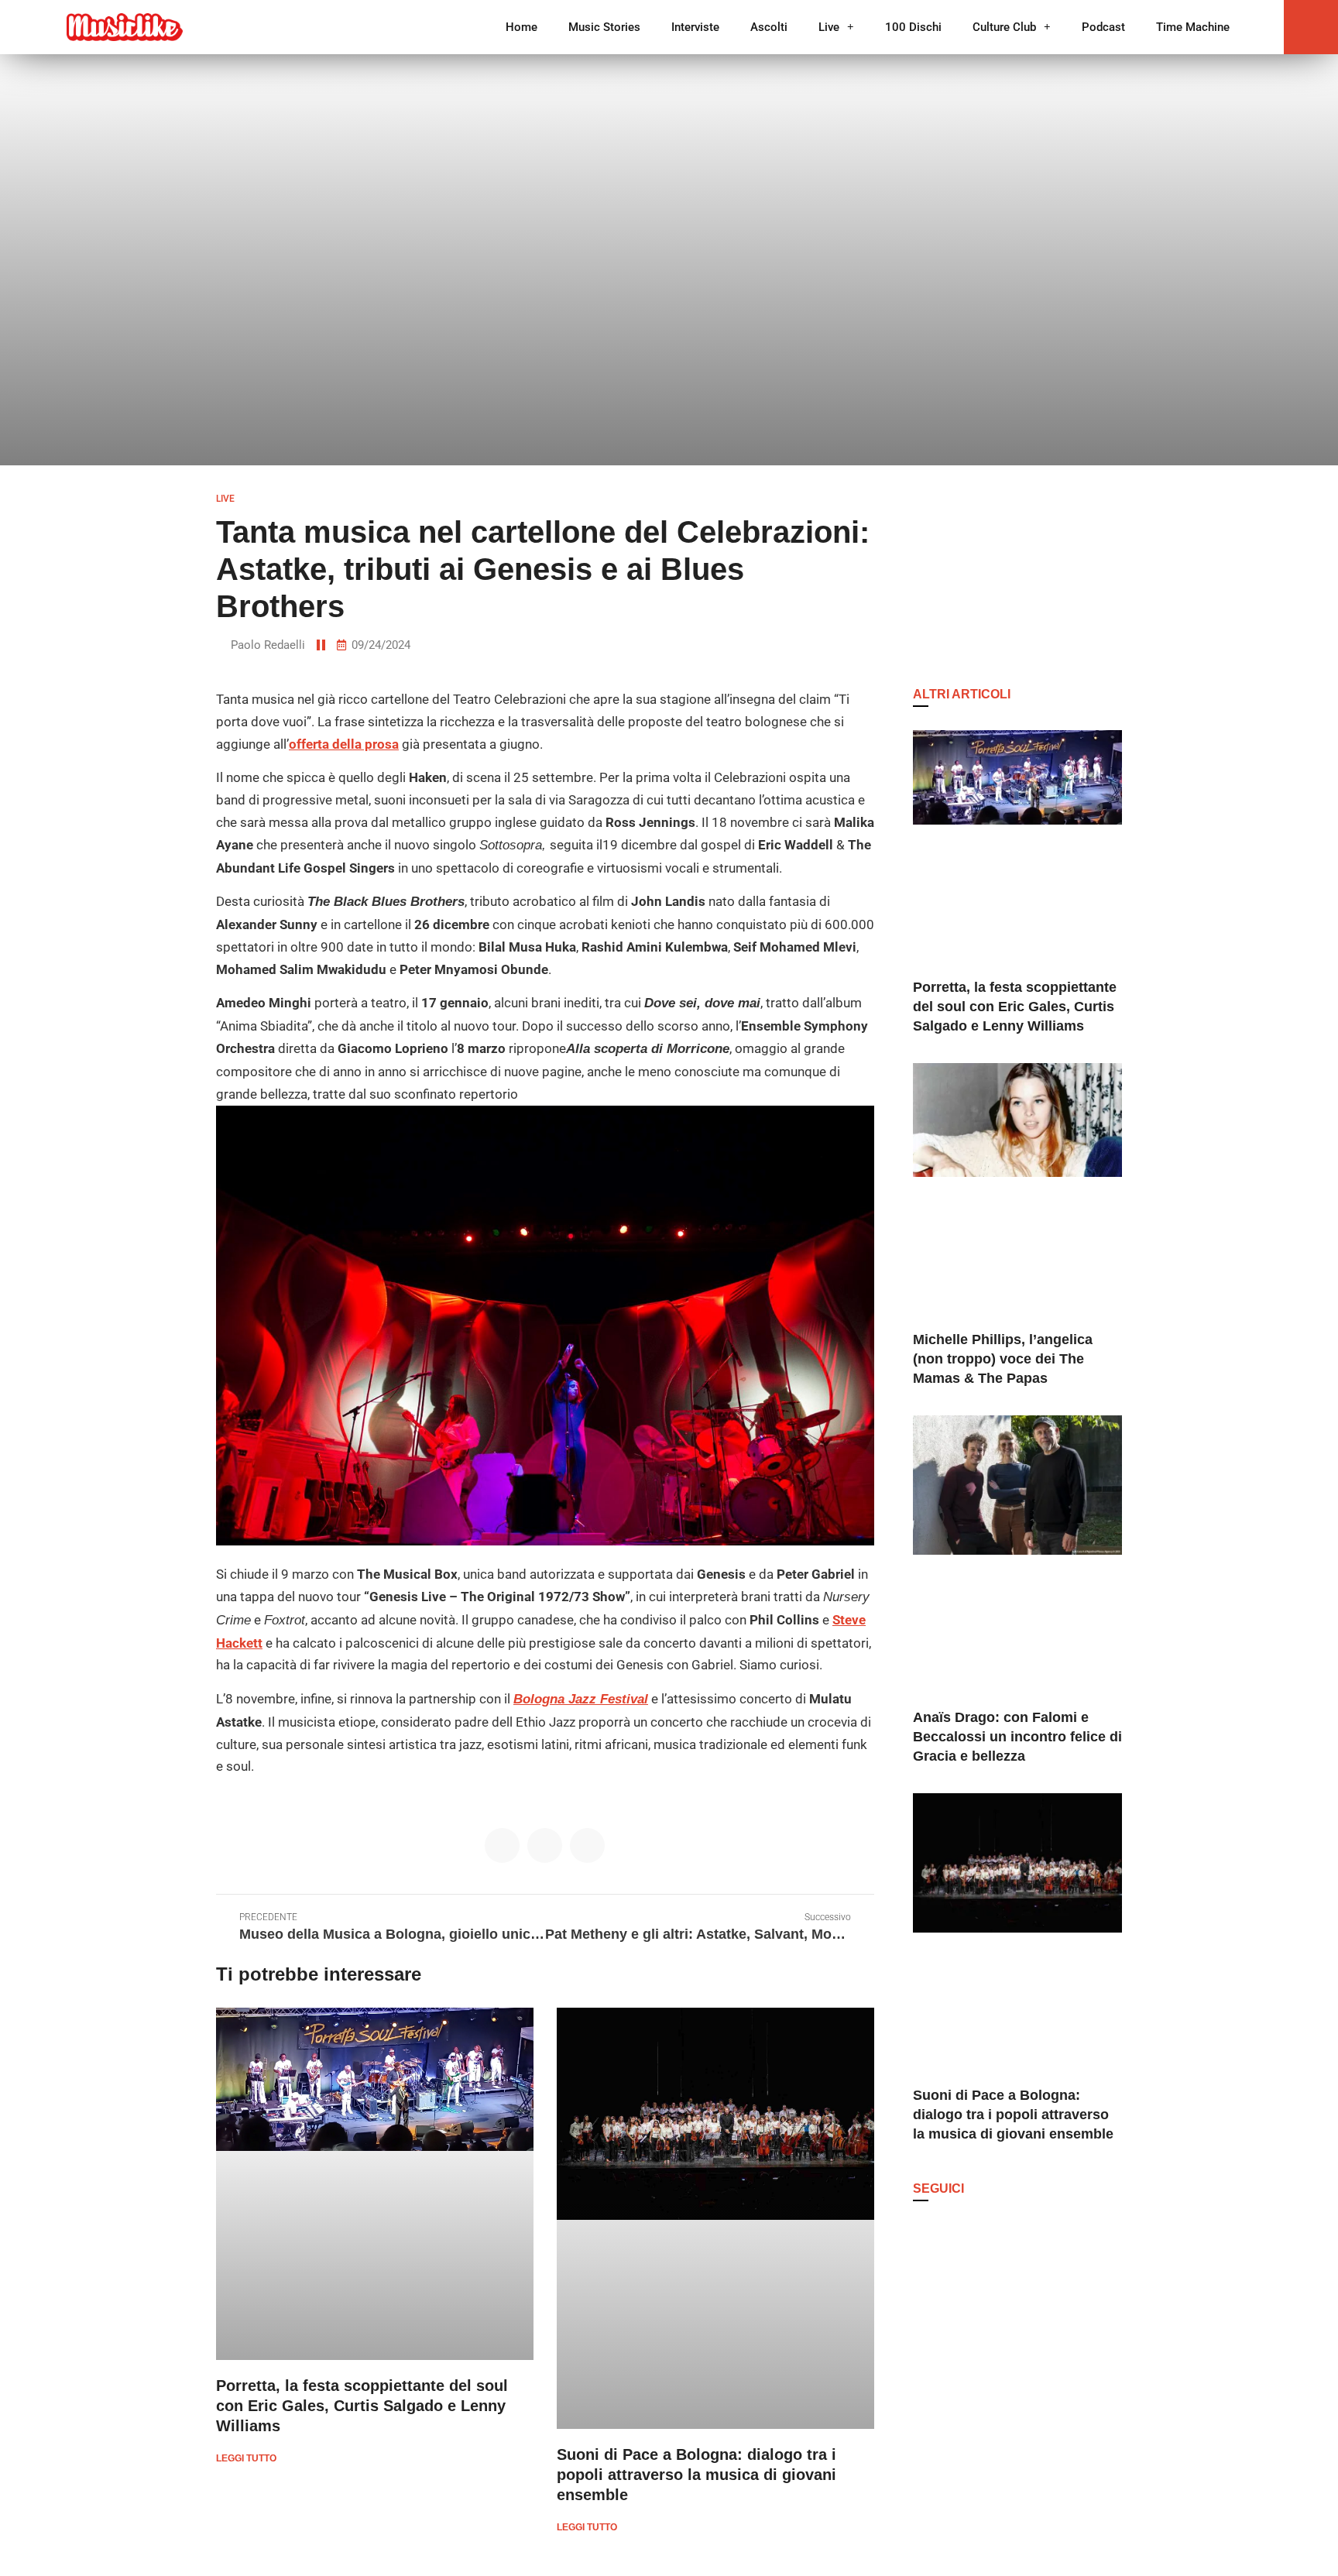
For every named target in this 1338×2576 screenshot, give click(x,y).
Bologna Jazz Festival (581, 1699)
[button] (1311, 27)
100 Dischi (913, 27)
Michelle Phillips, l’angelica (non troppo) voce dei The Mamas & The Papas (1003, 1359)
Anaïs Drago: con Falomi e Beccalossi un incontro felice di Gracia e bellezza (1017, 1737)
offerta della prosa (344, 744)
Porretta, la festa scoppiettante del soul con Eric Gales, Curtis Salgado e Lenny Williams (362, 2406)
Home (521, 27)
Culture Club (1004, 27)
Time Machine (1193, 27)
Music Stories (604, 27)
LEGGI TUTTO (246, 2458)
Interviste (695, 27)
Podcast (1103, 27)
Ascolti (769, 27)
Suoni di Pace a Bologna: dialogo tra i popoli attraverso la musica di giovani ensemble (696, 2475)
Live (829, 27)
